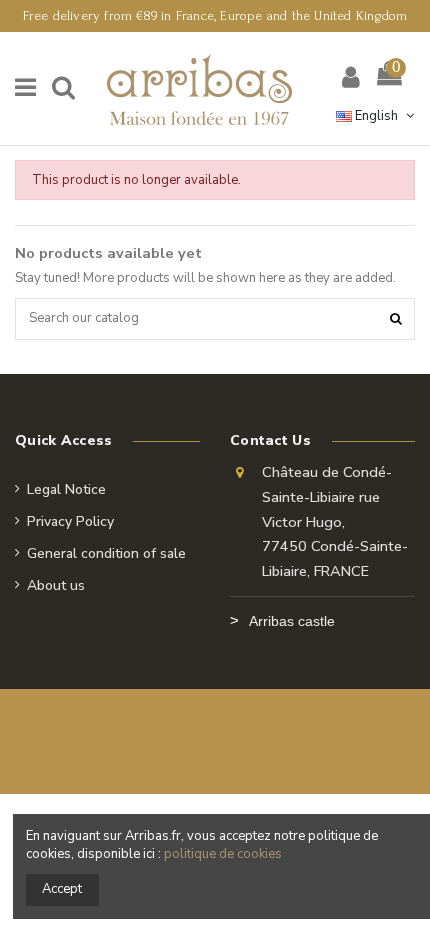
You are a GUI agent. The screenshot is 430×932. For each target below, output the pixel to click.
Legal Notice (66, 489)
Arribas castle (292, 621)
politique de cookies (223, 854)
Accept (62, 889)
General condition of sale (106, 553)
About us (56, 585)
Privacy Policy (70, 521)
